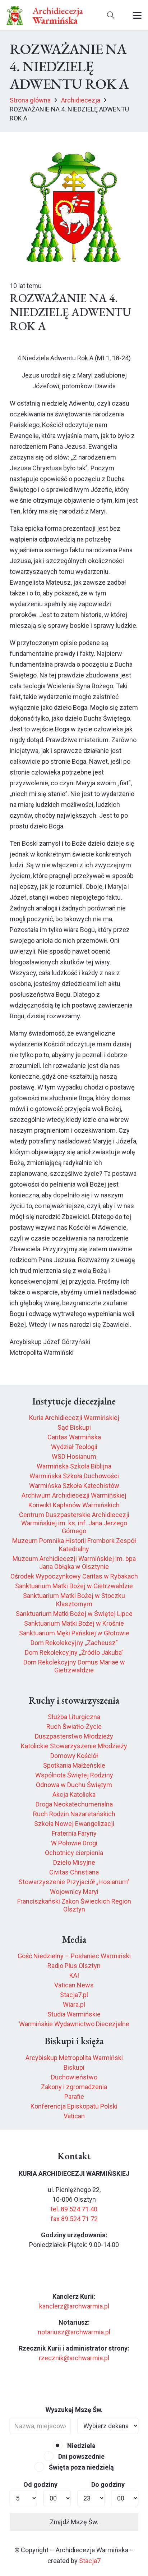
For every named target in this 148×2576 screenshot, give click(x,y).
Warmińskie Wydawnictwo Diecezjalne (74, 2024)
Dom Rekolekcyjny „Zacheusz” (74, 1643)
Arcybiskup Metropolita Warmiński (74, 2058)
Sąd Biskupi (74, 1427)
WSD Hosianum (74, 1456)
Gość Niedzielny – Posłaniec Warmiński (74, 1956)
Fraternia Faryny (74, 1833)
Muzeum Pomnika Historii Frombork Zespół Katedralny (74, 1545)
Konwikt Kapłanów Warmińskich (74, 1505)
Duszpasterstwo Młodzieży (74, 1736)
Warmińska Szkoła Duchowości (74, 1476)
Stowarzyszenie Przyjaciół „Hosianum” (74, 1882)
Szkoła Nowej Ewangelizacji (74, 1824)
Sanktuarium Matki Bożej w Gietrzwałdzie (74, 1586)
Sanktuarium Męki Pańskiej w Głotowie (74, 1633)
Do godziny (108, 2484)
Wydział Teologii (74, 1447)
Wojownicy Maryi (74, 1892)
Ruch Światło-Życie (74, 1727)
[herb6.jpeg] (15, 15)
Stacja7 (90, 2561)
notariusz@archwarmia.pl (74, 2332)
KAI (74, 1975)
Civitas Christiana (74, 1872)
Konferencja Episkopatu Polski (74, 2106)
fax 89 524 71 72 (74, 2219)
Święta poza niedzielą (81, 2467)
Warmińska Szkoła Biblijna (74, 1466)
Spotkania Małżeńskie (74, 1765)
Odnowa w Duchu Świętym (74, 1785)
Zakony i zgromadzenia (74, 2087)
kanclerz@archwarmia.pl (74, 2306)
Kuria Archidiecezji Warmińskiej (74, 1418)
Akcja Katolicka (74, 1794)
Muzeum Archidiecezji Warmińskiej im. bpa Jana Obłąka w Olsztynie (74, 1563)
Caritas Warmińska (74, 1437)
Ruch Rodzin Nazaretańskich (74, 1814)
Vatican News (74, 1985)
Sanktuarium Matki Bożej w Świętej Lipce (74, 1614)
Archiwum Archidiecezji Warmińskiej (74, 1495)
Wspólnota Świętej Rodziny (74, 1775)
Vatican (74, 2116)
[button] (111, 15)
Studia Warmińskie (74, 2014)
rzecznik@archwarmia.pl (74, 2358)
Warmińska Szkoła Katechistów (74, 1486)
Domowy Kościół (74, 1756)
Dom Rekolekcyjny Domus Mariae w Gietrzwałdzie (74, 1666)
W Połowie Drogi (74, 1843)
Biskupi (74, 2067)
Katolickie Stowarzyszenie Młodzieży (74, 1746)
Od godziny (40, 2484)
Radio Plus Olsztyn (74, 1966)
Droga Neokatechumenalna (74, 1804)
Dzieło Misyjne (74, 1862)
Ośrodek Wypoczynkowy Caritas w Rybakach (74, 1576)
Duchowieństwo (74, 2077)
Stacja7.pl (74, 1995)
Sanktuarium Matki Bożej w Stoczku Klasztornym (74, 1600)
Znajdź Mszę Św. (74, 2522)
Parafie (74, 2097)
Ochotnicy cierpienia (74, 1853)
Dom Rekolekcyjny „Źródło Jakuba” (74, 1652)
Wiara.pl (74, 2004)
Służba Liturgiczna (74, 1717)
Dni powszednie (81, 2456)
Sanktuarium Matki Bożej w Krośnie (74, 1623)
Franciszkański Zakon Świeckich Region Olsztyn (74, 1905)
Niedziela (81, 2446)
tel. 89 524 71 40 (74, 2209)
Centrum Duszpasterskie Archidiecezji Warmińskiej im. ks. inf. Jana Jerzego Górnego (74, 1523)
